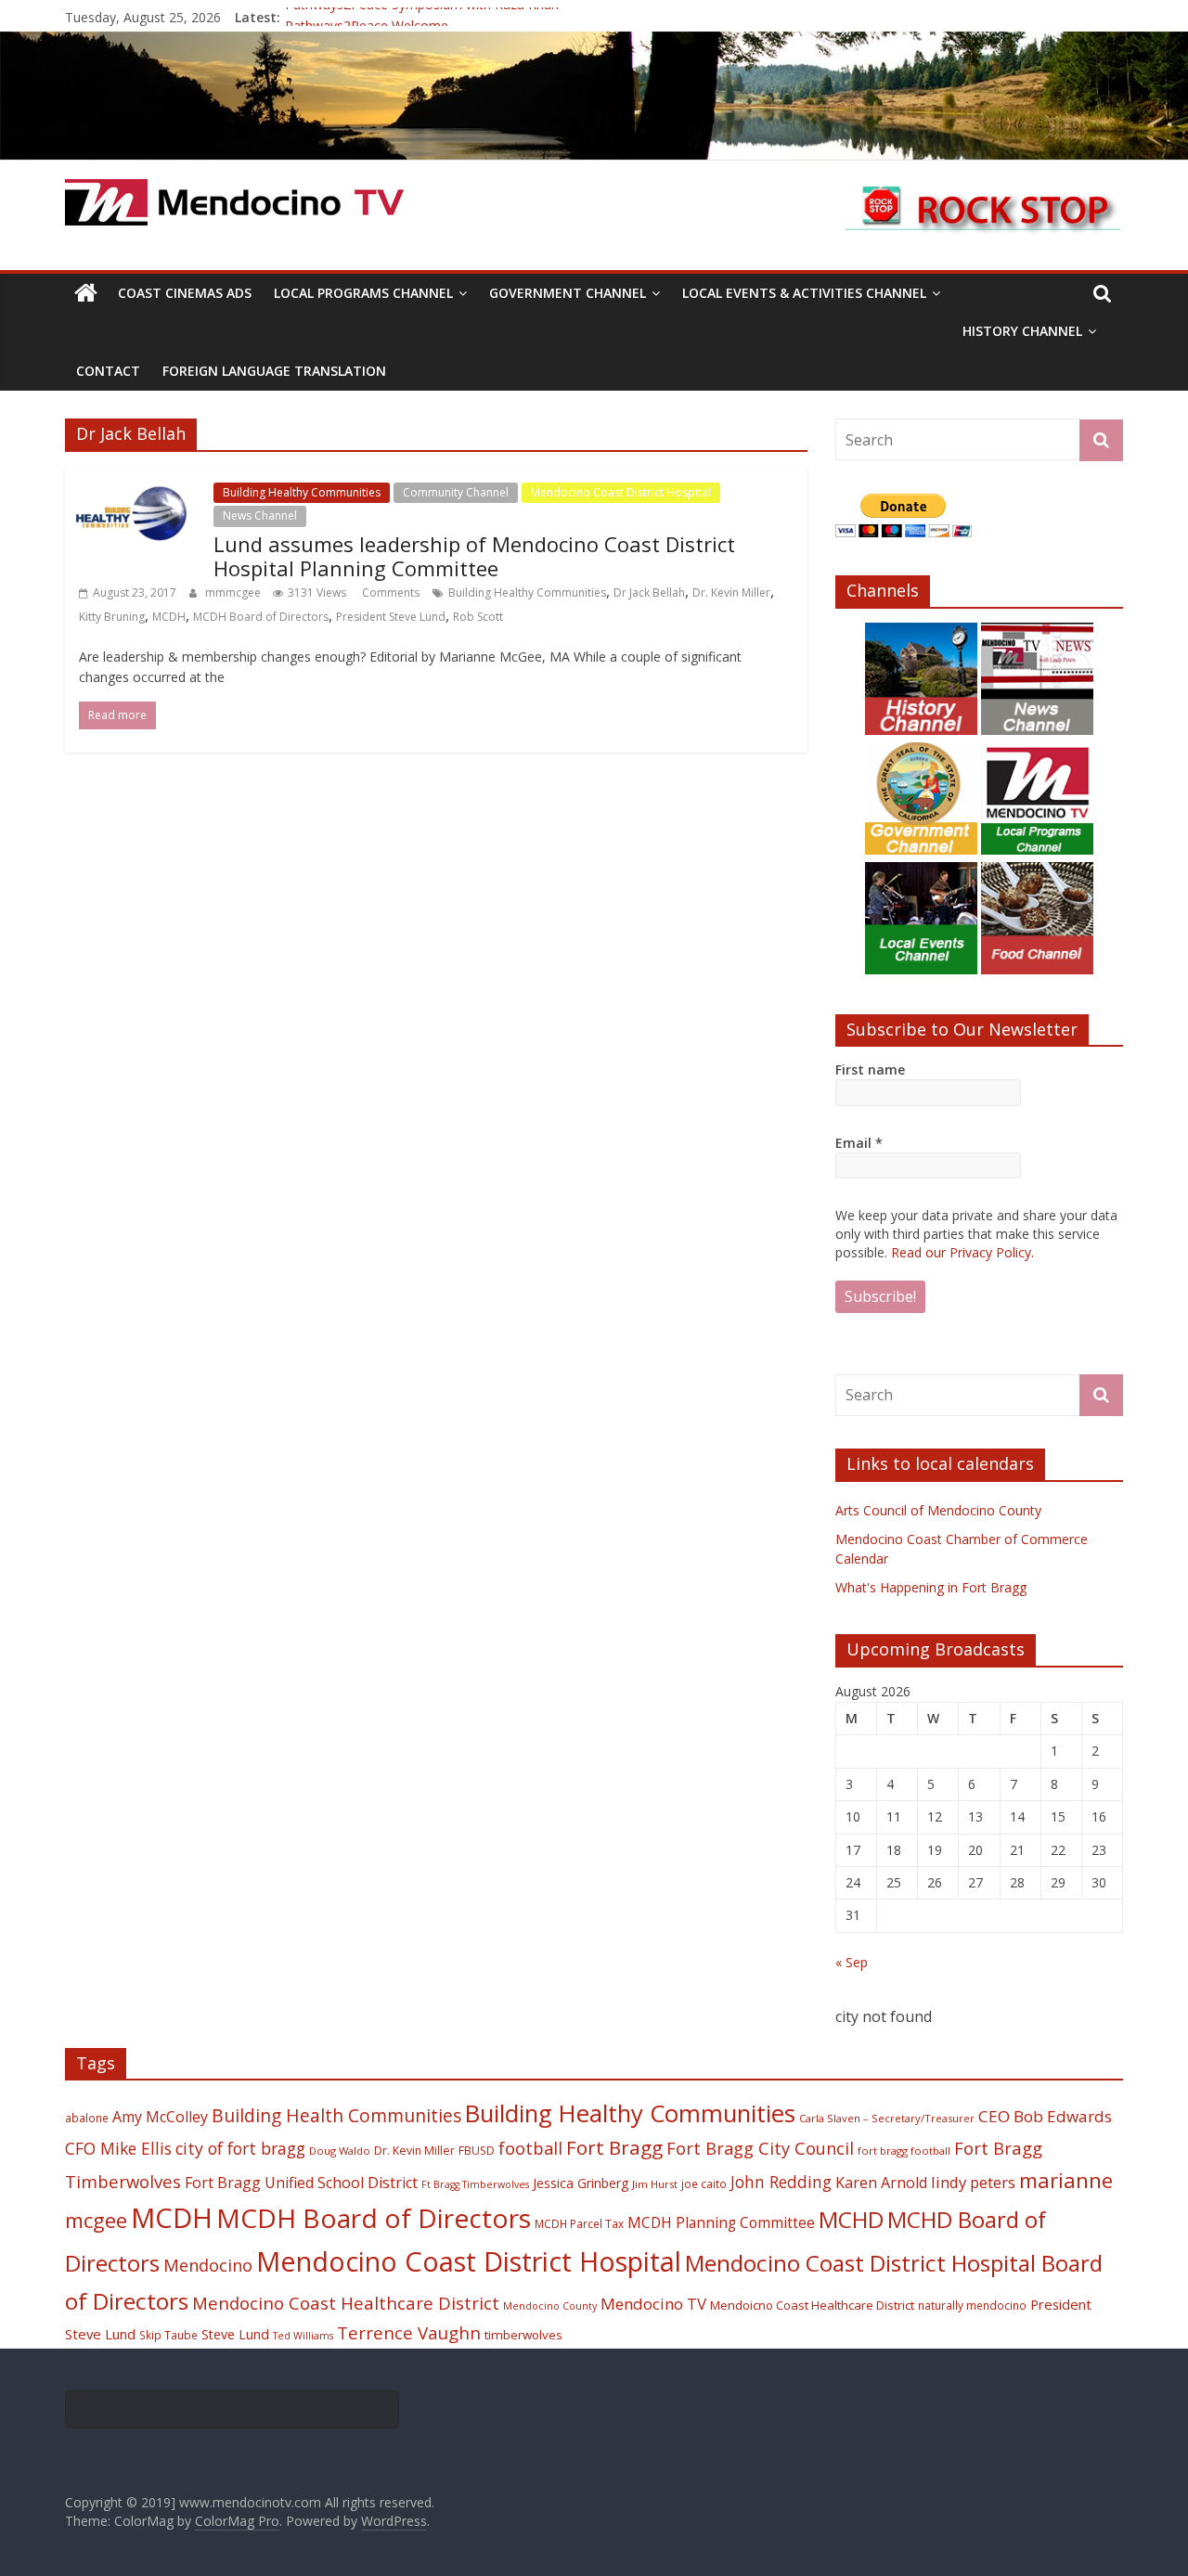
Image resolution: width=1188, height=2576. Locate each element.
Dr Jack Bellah (649, 592)
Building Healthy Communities (302, 492)
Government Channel (568, 293)
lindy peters (973, 2182)
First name (870, 1069)
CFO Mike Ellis (118, 2148)
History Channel (1022, 331)
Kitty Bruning (112, 617)
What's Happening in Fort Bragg (931, 1587)
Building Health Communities (336, 2115)
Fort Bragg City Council (760, 2148)
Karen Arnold (881, 2183)
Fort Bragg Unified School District (301, 2183)
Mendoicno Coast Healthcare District (812, 2305)
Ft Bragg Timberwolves (475, 2184)
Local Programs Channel (363, 293)
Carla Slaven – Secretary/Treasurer (887, 2118)
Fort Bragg (614, 2147)
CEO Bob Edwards (1045, 2116)
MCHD (851, 2219)
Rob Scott (478, 617)
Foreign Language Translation (274, 371)
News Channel (260, 515)
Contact (108, 371)
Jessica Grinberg (581, 2183)
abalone (87, 2118)
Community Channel (456, 492)
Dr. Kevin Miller (731, 592)
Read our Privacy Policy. (962, 1252)
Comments (389, 592)
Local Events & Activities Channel (804, 293)
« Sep (852, 1962)
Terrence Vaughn (409, 2333)
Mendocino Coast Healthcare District (346, 2303)
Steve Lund (235, 2334)
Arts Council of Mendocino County (938, 1510)
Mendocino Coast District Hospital (621, 492)
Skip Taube (168, 2335)
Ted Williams (303, 2336)
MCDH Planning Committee (721, 2223)
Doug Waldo (340, 2151)
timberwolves (523, 2335)
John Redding (781, 2182)
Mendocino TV (653, 2304)
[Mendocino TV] (594, 43)
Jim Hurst (655, 2184)
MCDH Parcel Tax (579, 2223)
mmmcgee (234, 592)
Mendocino (208, 2265)
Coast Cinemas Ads (185, 293)
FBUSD (477, 2151)
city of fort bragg (240, 2148)
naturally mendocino (972, 2305)
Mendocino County (550, 2306)
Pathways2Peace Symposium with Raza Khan (422, 17)
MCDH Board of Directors (261, 617)
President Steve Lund (391, 617)
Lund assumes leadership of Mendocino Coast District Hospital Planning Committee (474, 556)
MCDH (169, 617)
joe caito (704, 2183)
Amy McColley (160, 2117)
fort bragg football (904, 2151)
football (530, 2148)
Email (859, 1143)
